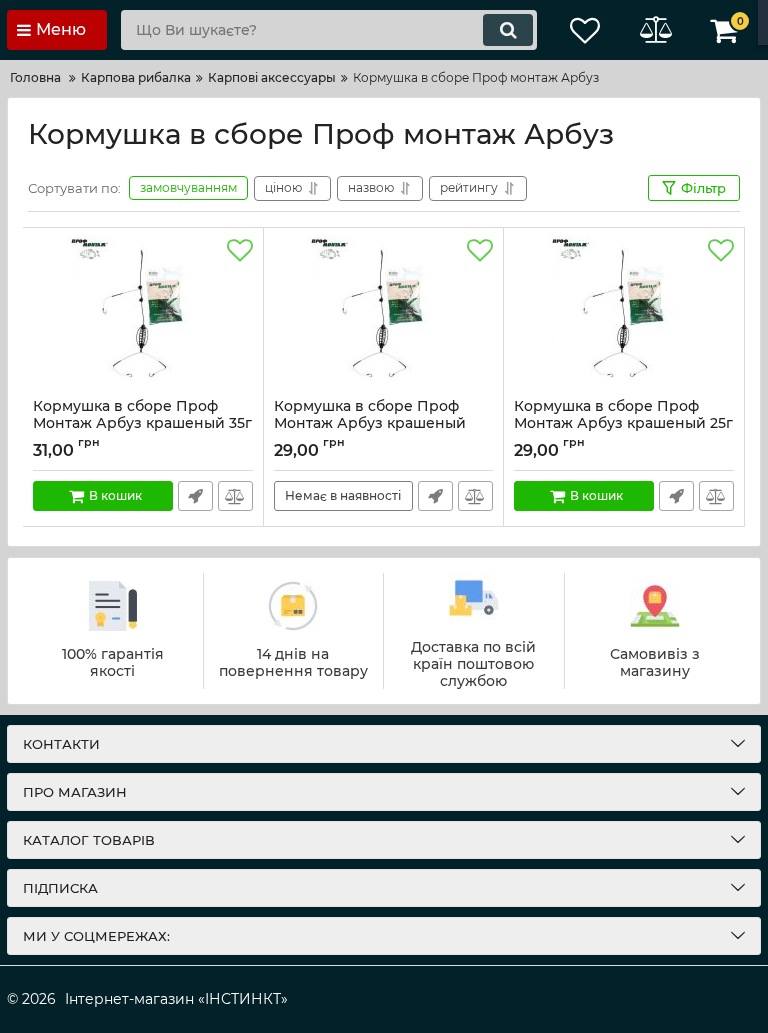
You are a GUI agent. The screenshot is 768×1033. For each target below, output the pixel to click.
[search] (508, 30)
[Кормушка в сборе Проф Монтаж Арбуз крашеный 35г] (143, 313)
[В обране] (240, 251)
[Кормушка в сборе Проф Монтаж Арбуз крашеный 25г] (624, 313)
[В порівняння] (235, 496)
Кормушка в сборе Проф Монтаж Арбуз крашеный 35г (142, 424)
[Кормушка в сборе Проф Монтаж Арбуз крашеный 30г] (384, 313)
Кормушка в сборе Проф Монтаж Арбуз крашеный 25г (623, 424)
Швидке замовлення (195, 496)
